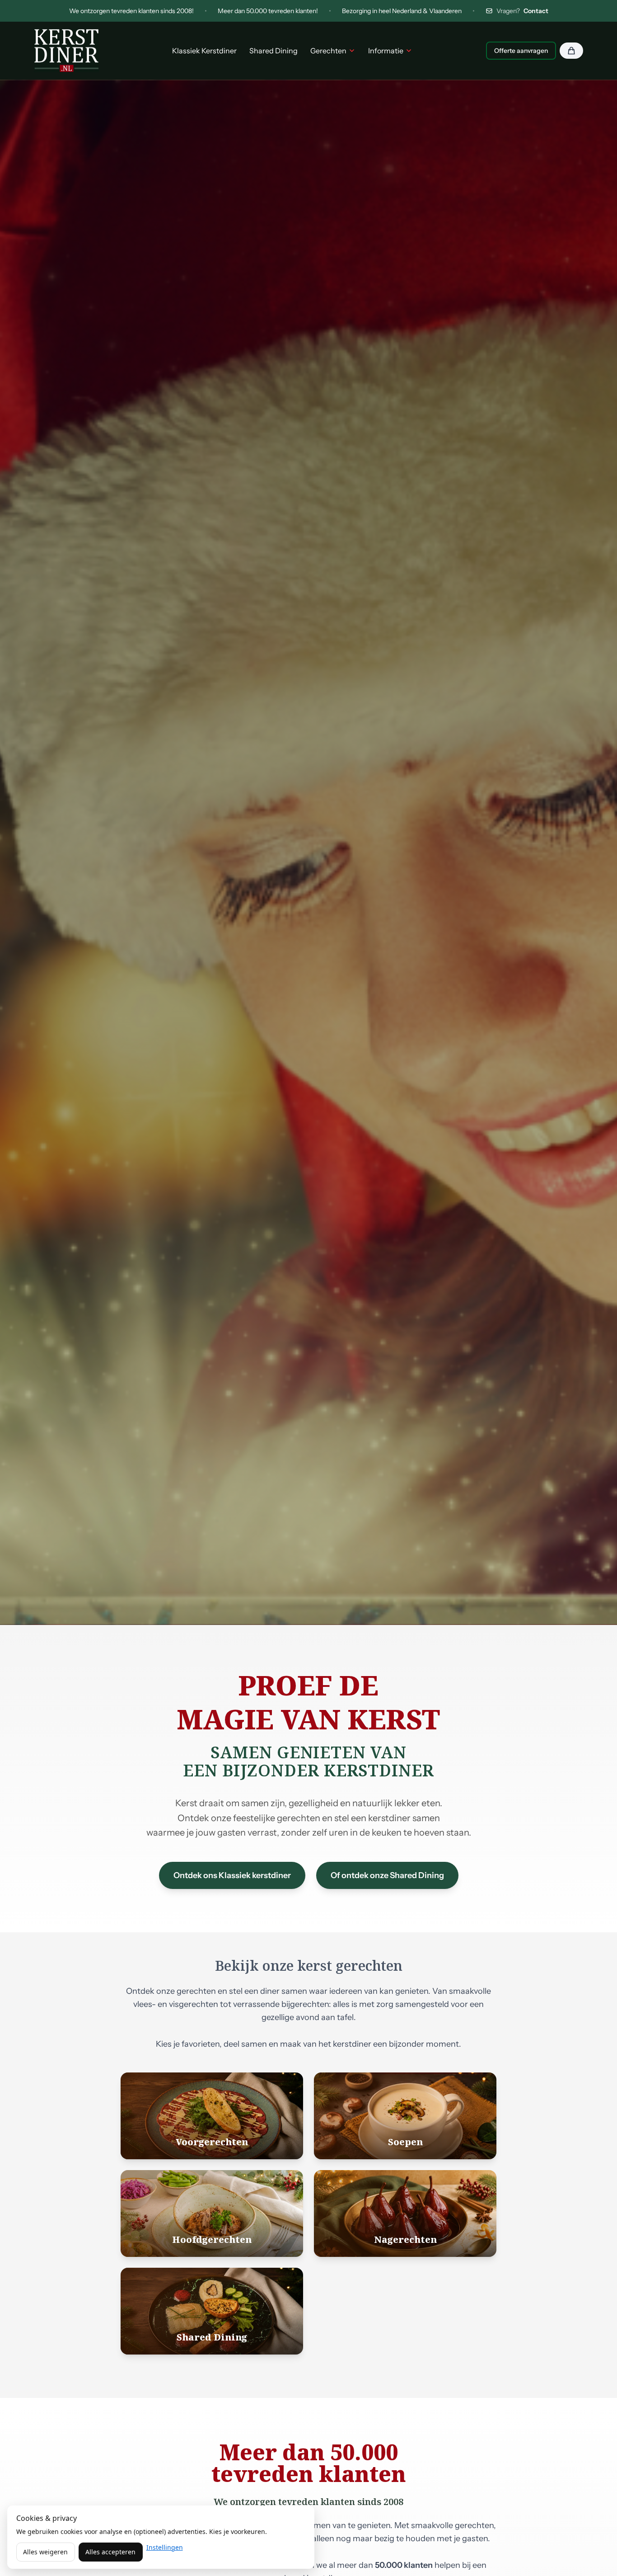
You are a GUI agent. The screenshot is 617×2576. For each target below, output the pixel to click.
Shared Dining (273, 51)
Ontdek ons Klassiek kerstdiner (232, 1875)
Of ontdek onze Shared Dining (387, 1875)
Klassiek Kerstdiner (204, 51)
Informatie (386, 51)
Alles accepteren (110, 2552)
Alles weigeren (45, 2552)
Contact (536, 11)
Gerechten (328, 51)
